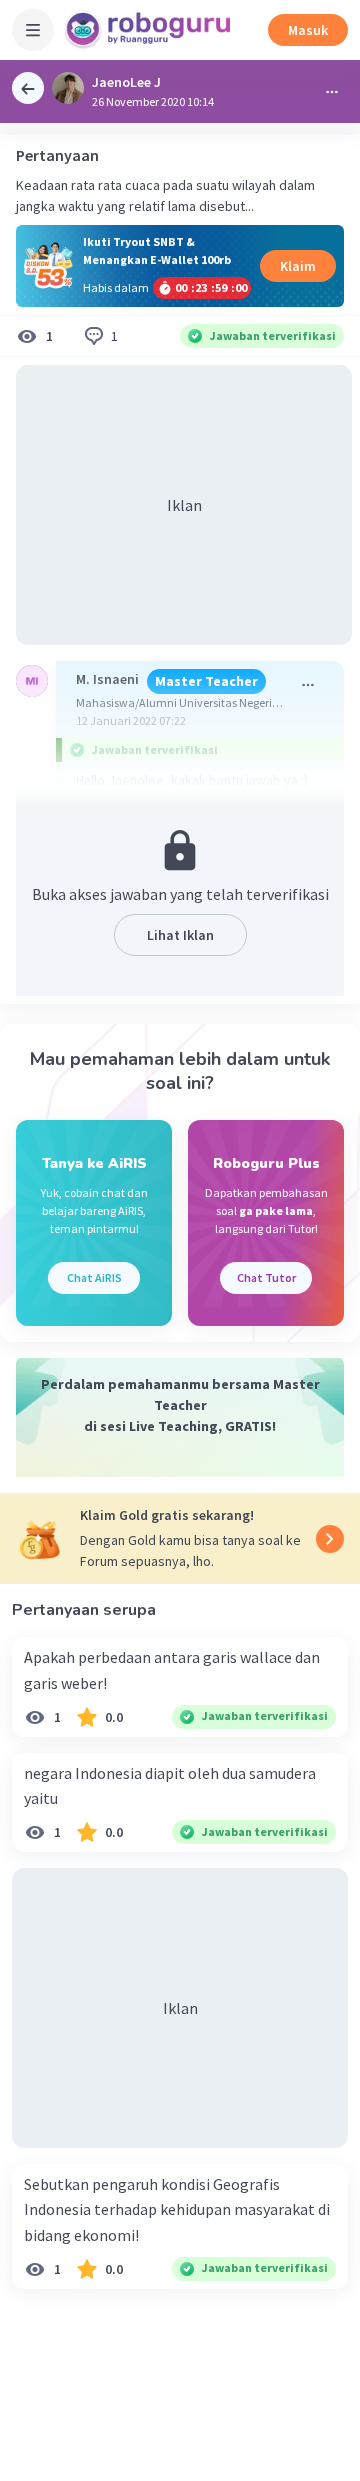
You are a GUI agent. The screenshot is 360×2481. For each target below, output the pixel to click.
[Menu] (33, 30)
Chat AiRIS (94, 1277)
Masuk (308, 30)
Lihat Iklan (180, 935)
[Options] (332, 92)
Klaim (298, 266)
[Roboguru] (150, 30)
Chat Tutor (266, 1277)
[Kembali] (28, 88)
